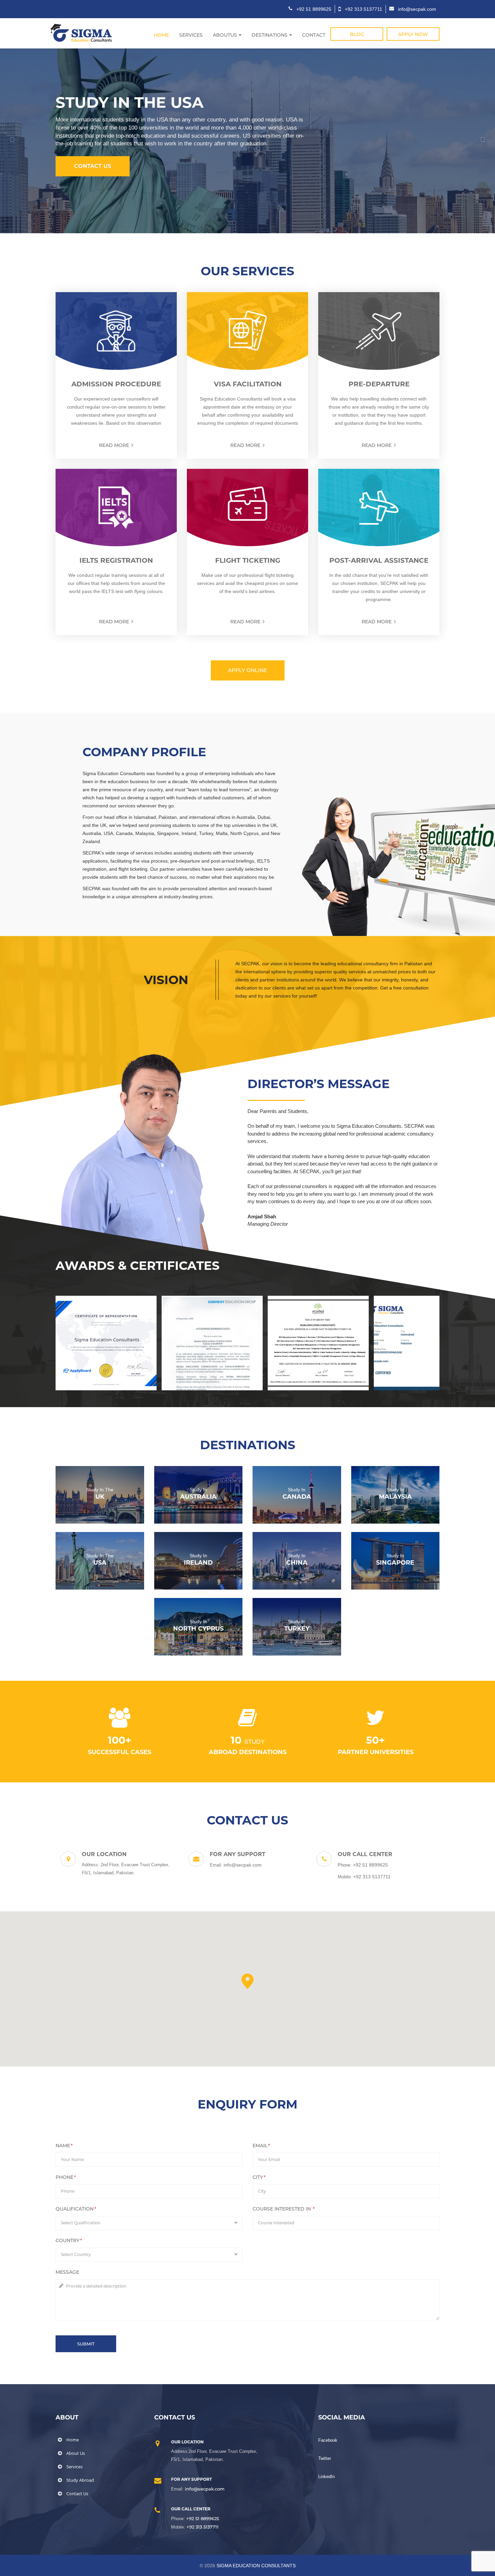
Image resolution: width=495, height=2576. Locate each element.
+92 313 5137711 (203, 2527)
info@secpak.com (205, 2489)
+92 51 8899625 (203, 2518)
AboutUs (225, 35)
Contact (314, 35)
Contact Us (93, 166)
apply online (247, 670)
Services (191, 35)
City (259, 2177)
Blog (357, 34)
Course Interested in (283, 2209)
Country (69, 2240)
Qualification (76, 2209)
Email (261, 2146)
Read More (114, 445)
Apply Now (413, 34)
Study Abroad (80, 2480)
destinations (270, 35)
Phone (65, 2177)
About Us (76, 2453)
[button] (12, 140)
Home (161, 35)
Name (64, 2146)
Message (67, 2272)
